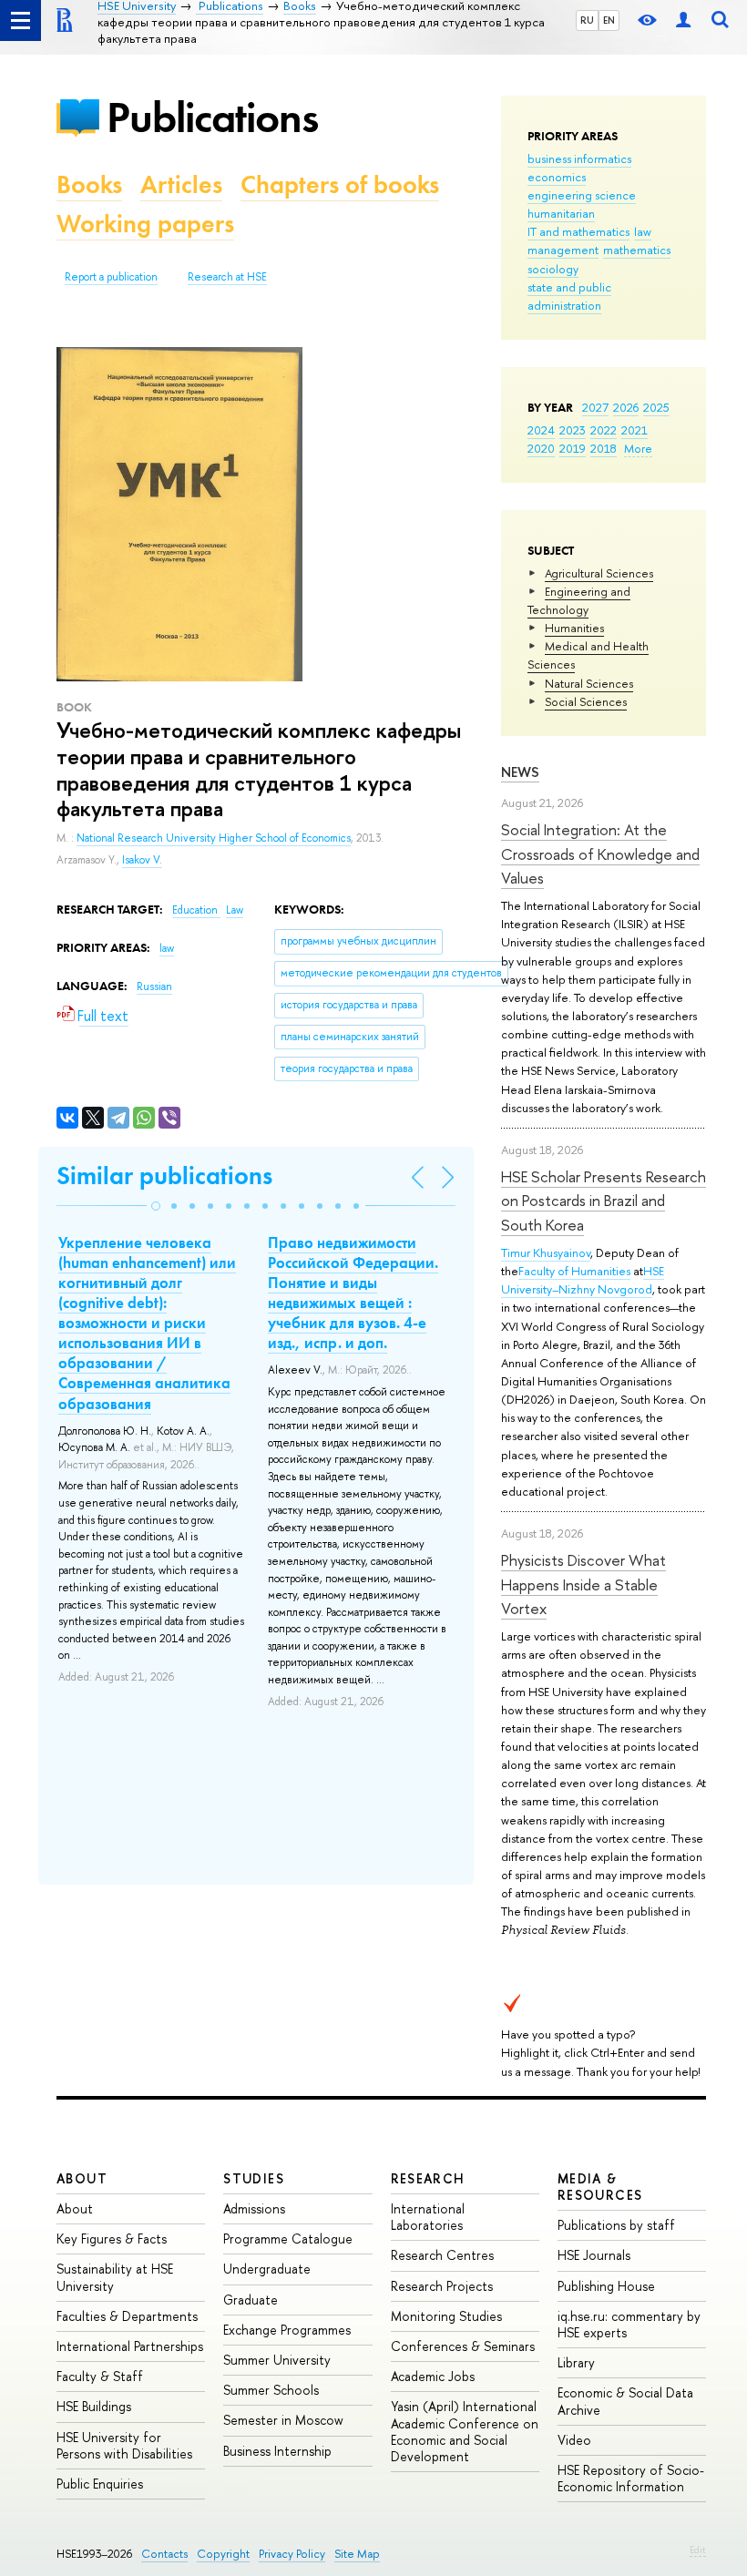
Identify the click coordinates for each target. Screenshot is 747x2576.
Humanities (574, 628)
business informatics (579, 158)
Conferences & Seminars (463, 2346)
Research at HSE (227, 277)
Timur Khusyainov (546, 1252)
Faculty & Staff (100, 2376)
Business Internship (277, 2451)
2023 (573, 430)
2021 (634, 430)
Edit (698, 2550)
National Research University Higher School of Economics (214, 838)
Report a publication (111, 277)
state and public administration (569, 296)
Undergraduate (267, 2269)
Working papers (145, 224)
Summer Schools (271, 2390)
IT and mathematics (578, 231)
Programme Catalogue (288, 2239)
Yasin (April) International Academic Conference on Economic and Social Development (465, 2431)
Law (235, 910)
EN (609, 20)
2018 (604, 448)
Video (574, 2440)
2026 (626, 407)
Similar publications (164, 1176)
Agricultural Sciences (599, 573)
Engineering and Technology (579, 600)
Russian (154, 986)
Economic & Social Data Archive (625, 2401)
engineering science (582, 195)
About (82, 2178)
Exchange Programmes (287, 2330)
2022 (604, 430)
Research (428, 2178)
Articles (181, 184)
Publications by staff (616, 2225)
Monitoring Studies (446, 2316)
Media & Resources (600, 2187)
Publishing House (606, 2286)
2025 (656, 407)
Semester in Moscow (283, 2420)
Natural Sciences (589, 683)
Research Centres (442, 2255)
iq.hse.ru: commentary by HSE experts (629, 2324)
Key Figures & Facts (112, 2239)
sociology (553, 269)
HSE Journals (594, 2255)
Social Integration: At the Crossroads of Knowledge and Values (600, 854)
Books (89, 184)
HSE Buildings (94, 2406)
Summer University (277, 2360)
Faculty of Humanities (574, 1271)
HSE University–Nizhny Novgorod (583, 1280)
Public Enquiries (100, 2484)
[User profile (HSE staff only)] (683, 20)
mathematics (637, 250)
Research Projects (442, 2286)
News (520, 772)
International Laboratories (428, 2217)
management (563, 250)
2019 (573, 448)
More (638, 448)
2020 (541, 448)
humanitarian (561, 213)
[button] (156, 1206)
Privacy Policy (292, 2554)
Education (196, 910)
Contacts (164, 2554)
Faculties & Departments (127, 2316)
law (643, 231)
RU (587, 20)
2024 (541, 430)
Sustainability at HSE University (115, 2277)
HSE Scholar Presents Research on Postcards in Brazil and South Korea (604, 1201)
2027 (595, 407)
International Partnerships (130, 2346)
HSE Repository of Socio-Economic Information (631, 2478)
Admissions (254, 2208)
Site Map (357, 2554)
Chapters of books (340, 184)
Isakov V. (142, 860)
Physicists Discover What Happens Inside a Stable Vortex (583, 1584)
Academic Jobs (433, 2376)
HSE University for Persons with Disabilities (124, 2445)
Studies (254, 2178)
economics (557, 177)
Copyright (223, 2554)
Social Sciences (586, 701)
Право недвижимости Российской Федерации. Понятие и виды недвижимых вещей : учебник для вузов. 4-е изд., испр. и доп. (353, 1293)
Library (576, 2362)
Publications (212, 117)
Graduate (251, 2300)
